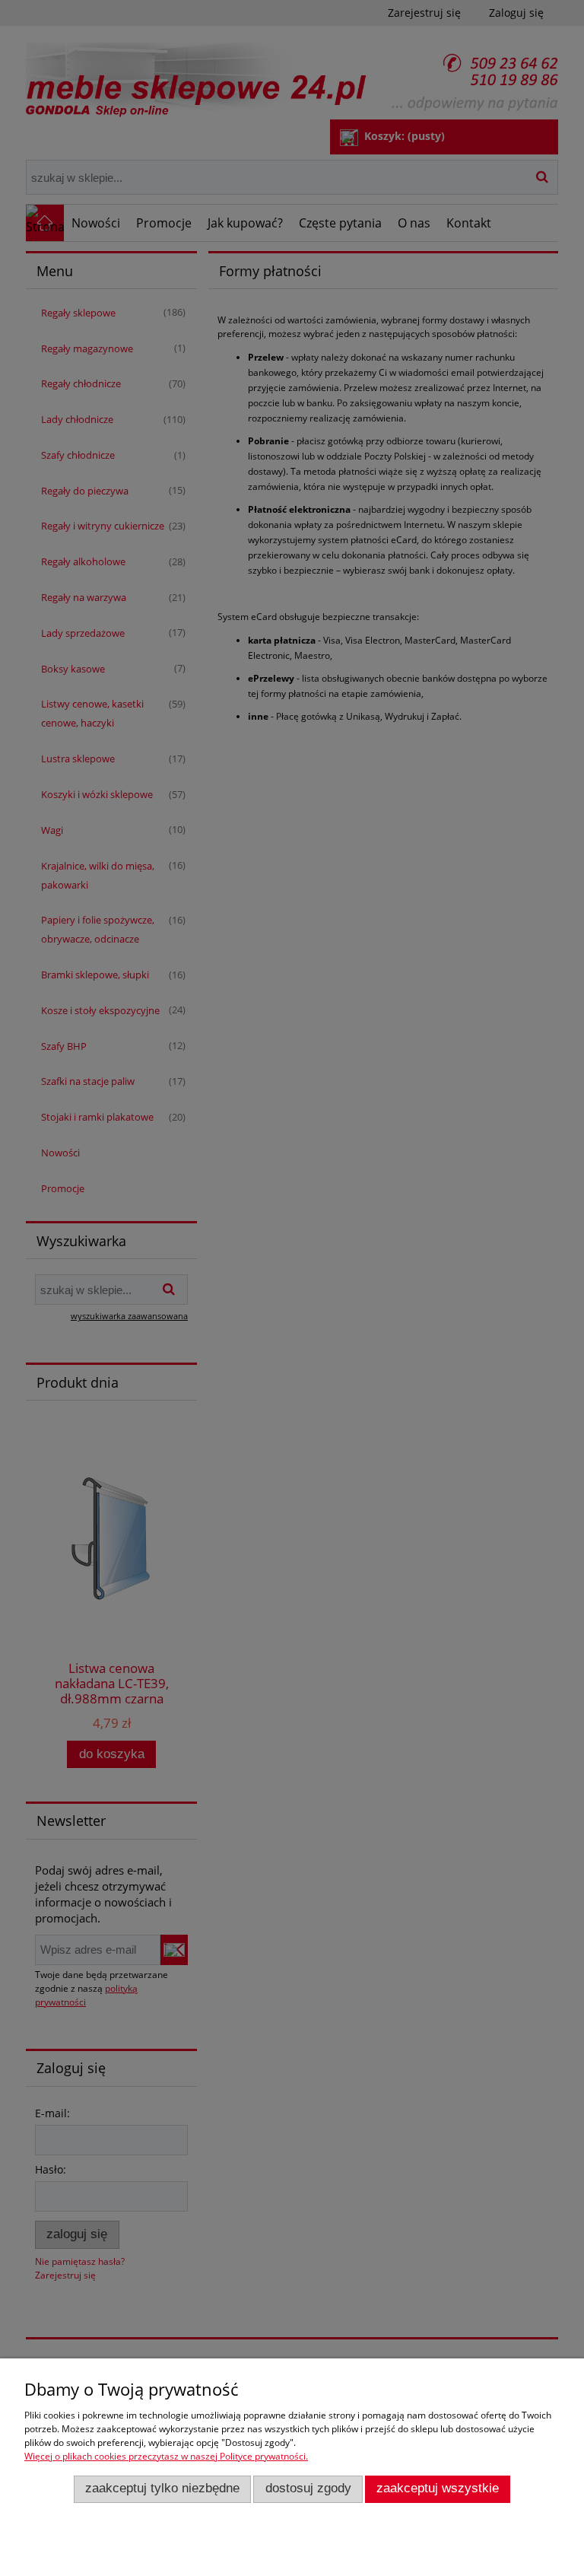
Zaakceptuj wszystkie (438, 2488)
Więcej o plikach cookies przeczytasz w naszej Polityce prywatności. (166, 2456)
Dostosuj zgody (308, 2488)
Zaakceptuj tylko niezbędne (162, 2488)
